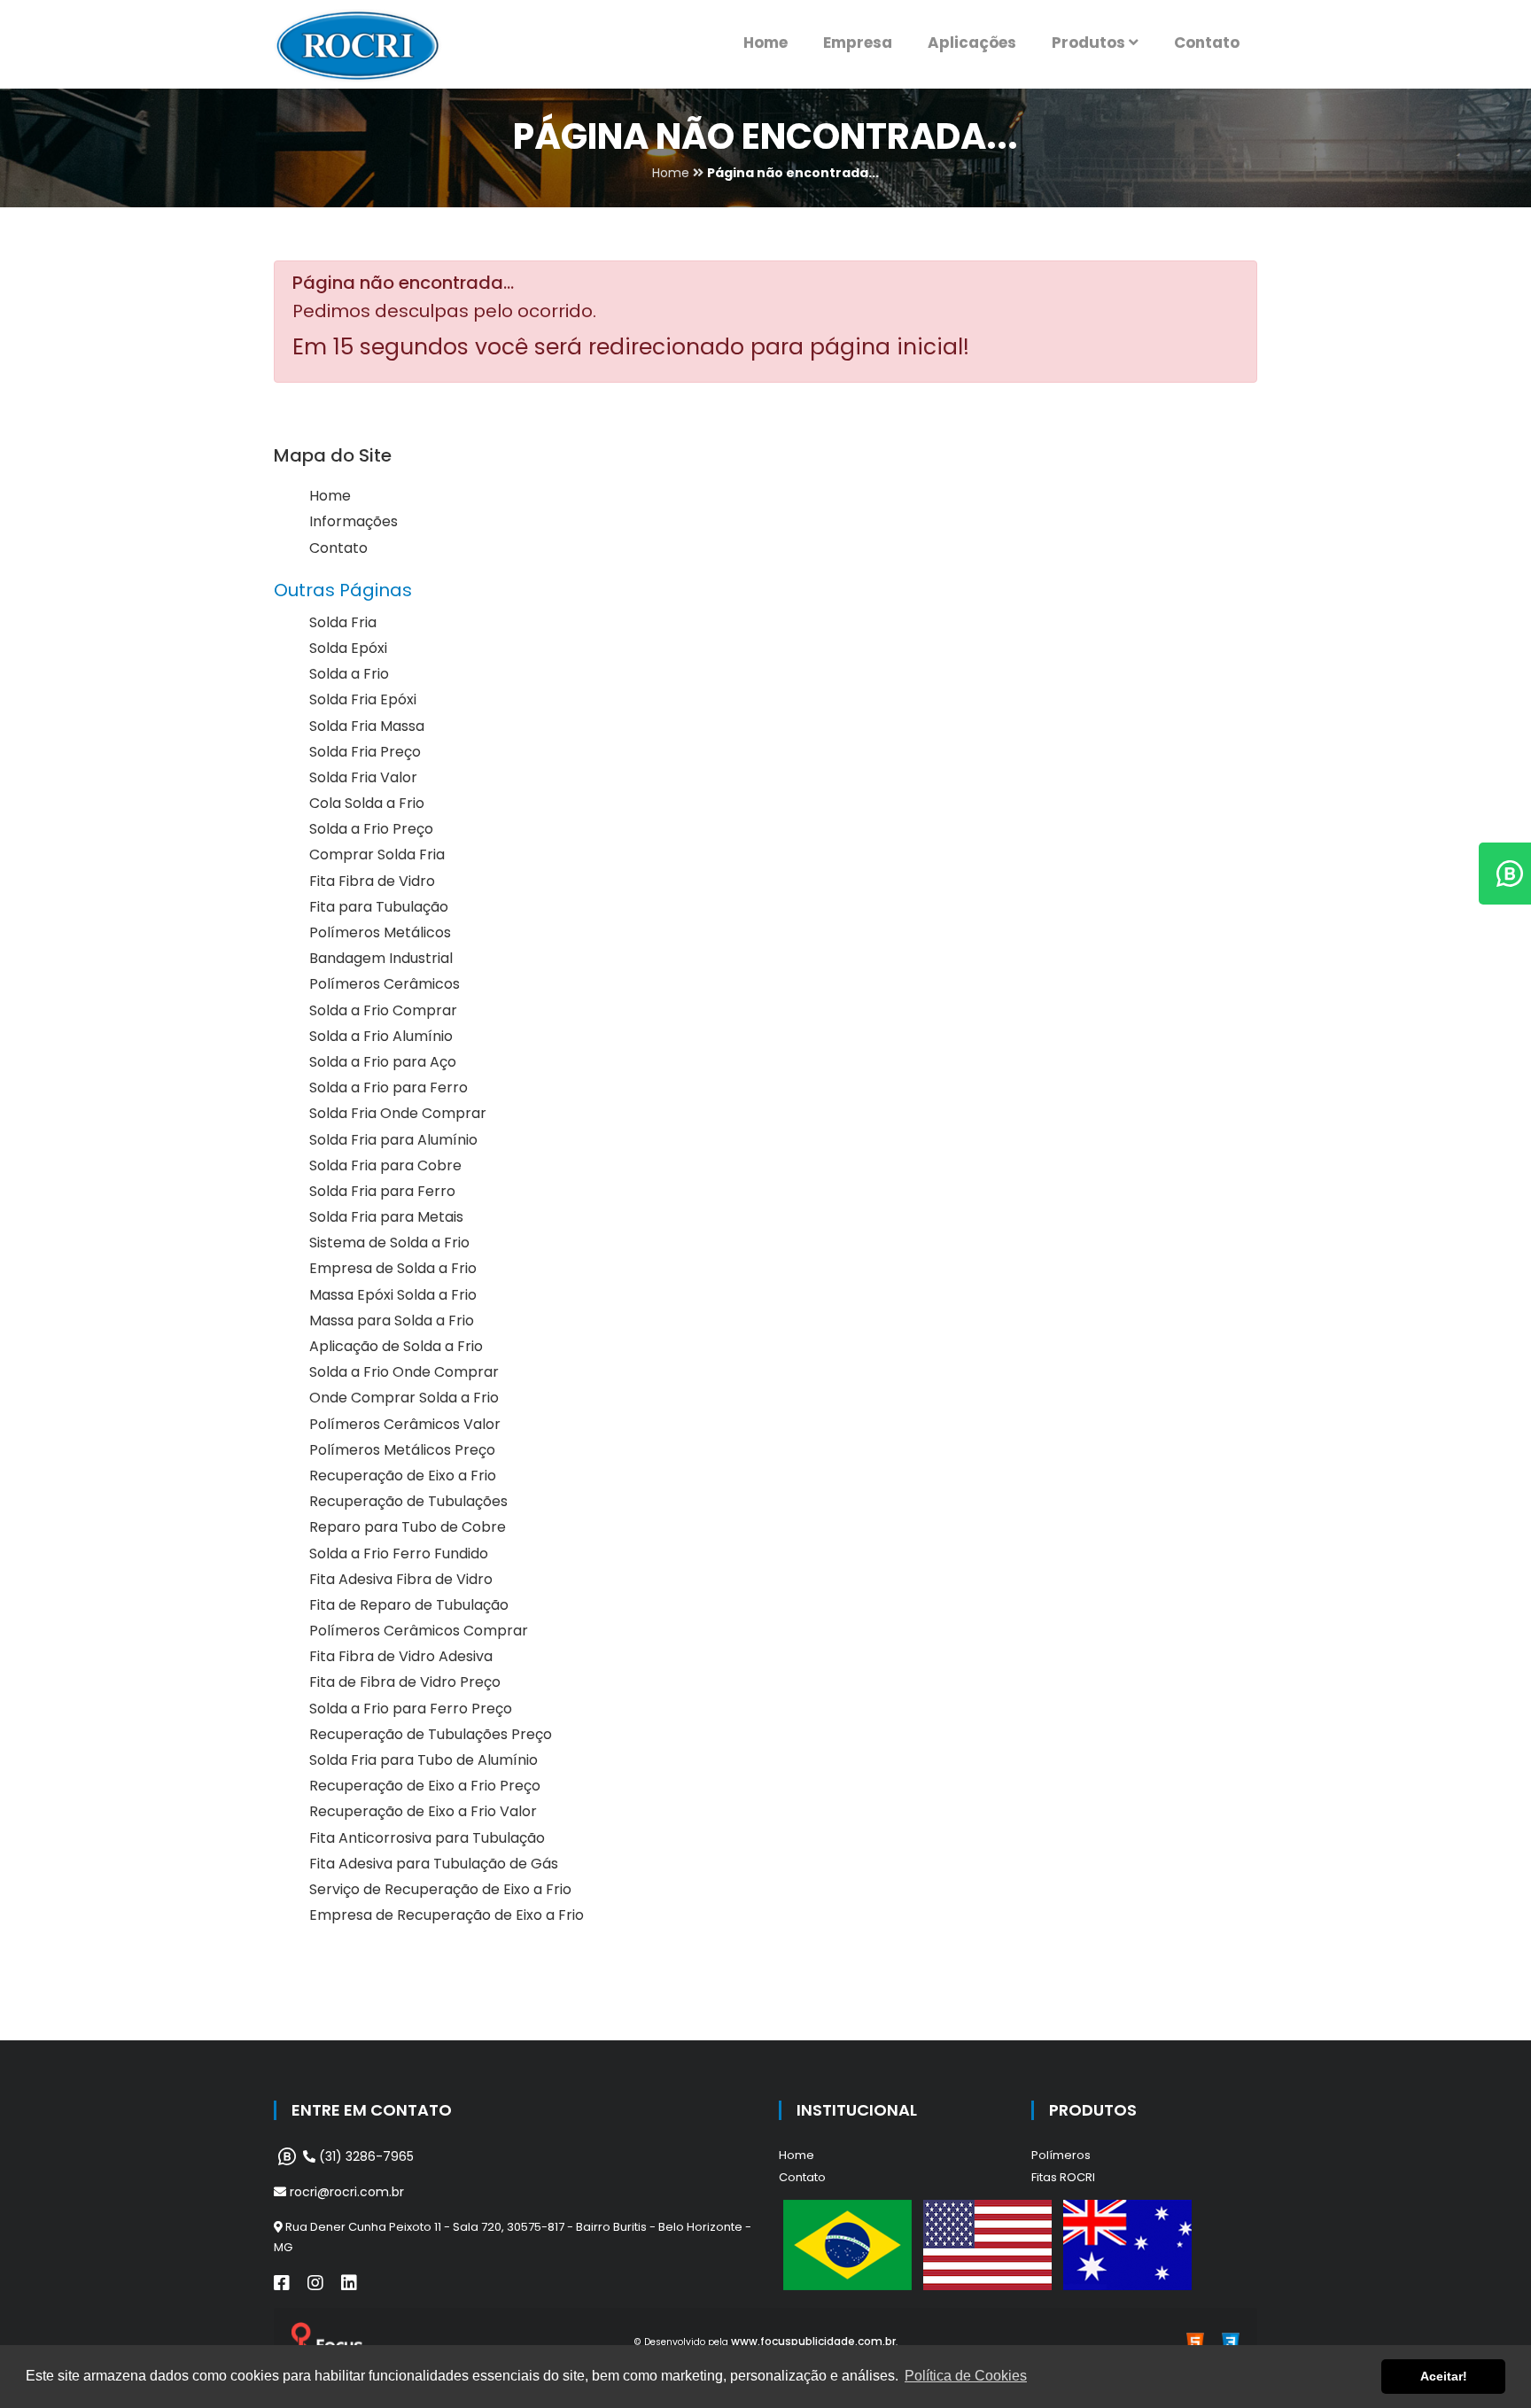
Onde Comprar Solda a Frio (404, 1398)
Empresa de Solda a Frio (393, 1268)
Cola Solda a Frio (367, 803)
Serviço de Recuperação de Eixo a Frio (440, 1889)
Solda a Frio (349, 674)
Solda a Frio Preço (371, 829)
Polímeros (1061, 2155)
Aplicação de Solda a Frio (396, 1346)
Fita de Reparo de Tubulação (409, 1605)
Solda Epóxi (348, 648)
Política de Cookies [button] (966, 2376)
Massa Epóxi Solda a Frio (393, 1295)
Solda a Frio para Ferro (389, 1087)
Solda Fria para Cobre (385, 1165)
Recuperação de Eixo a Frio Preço (425, 1786)
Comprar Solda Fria (377, 854)
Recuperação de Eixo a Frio (403, 1476)
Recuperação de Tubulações (408, 1501)
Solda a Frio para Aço (383, 1062)
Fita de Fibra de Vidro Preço (405, 1682)
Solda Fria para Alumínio (393, 1140)
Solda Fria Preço (365, 752)
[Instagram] (315, 2283)
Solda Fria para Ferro (382, 1191)
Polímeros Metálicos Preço (402, 1450)
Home (765, 43)
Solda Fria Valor (363, 777)
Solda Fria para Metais (386, 1217)
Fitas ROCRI (1063, 2177)
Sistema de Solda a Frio (389, 1243)
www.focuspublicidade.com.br (813, 2341)
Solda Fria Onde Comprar (398, 1113)
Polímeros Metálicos (380, 932)
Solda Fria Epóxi (363, 699)
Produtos (1090, 43)
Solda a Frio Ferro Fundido (399, 1554)
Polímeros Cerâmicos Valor (405, 1424)
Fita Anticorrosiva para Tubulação (427, 1838)
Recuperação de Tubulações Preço (431, 1734)
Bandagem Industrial (381, 958)
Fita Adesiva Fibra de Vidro (401, 1579)
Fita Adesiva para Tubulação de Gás (434, 1864)
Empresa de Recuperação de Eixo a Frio (447, 1915)
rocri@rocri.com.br (345, 2192)
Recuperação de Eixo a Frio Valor (423, 1811)
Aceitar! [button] (1444, 2376)
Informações (354, 521)
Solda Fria (343, 622)
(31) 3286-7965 (365, 2156)
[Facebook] (282, 2283)
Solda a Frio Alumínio (381, 1036)
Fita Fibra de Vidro (372, 881)
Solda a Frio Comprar (383, 1010)
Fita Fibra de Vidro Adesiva (401, 1656)
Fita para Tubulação (379, 907)
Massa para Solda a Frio (392, 1321)
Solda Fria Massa (367, 726)
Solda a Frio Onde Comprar (404, 1372)
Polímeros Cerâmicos (385, 984)
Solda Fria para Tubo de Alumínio (424, 1760)
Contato (1207, 43)
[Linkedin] (349, 2283)
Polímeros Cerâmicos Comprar (419, 1631)
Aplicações (972, 43)
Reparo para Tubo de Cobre (408, 1527)
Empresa (858, 43)
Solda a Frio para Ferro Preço (411, 1709)
